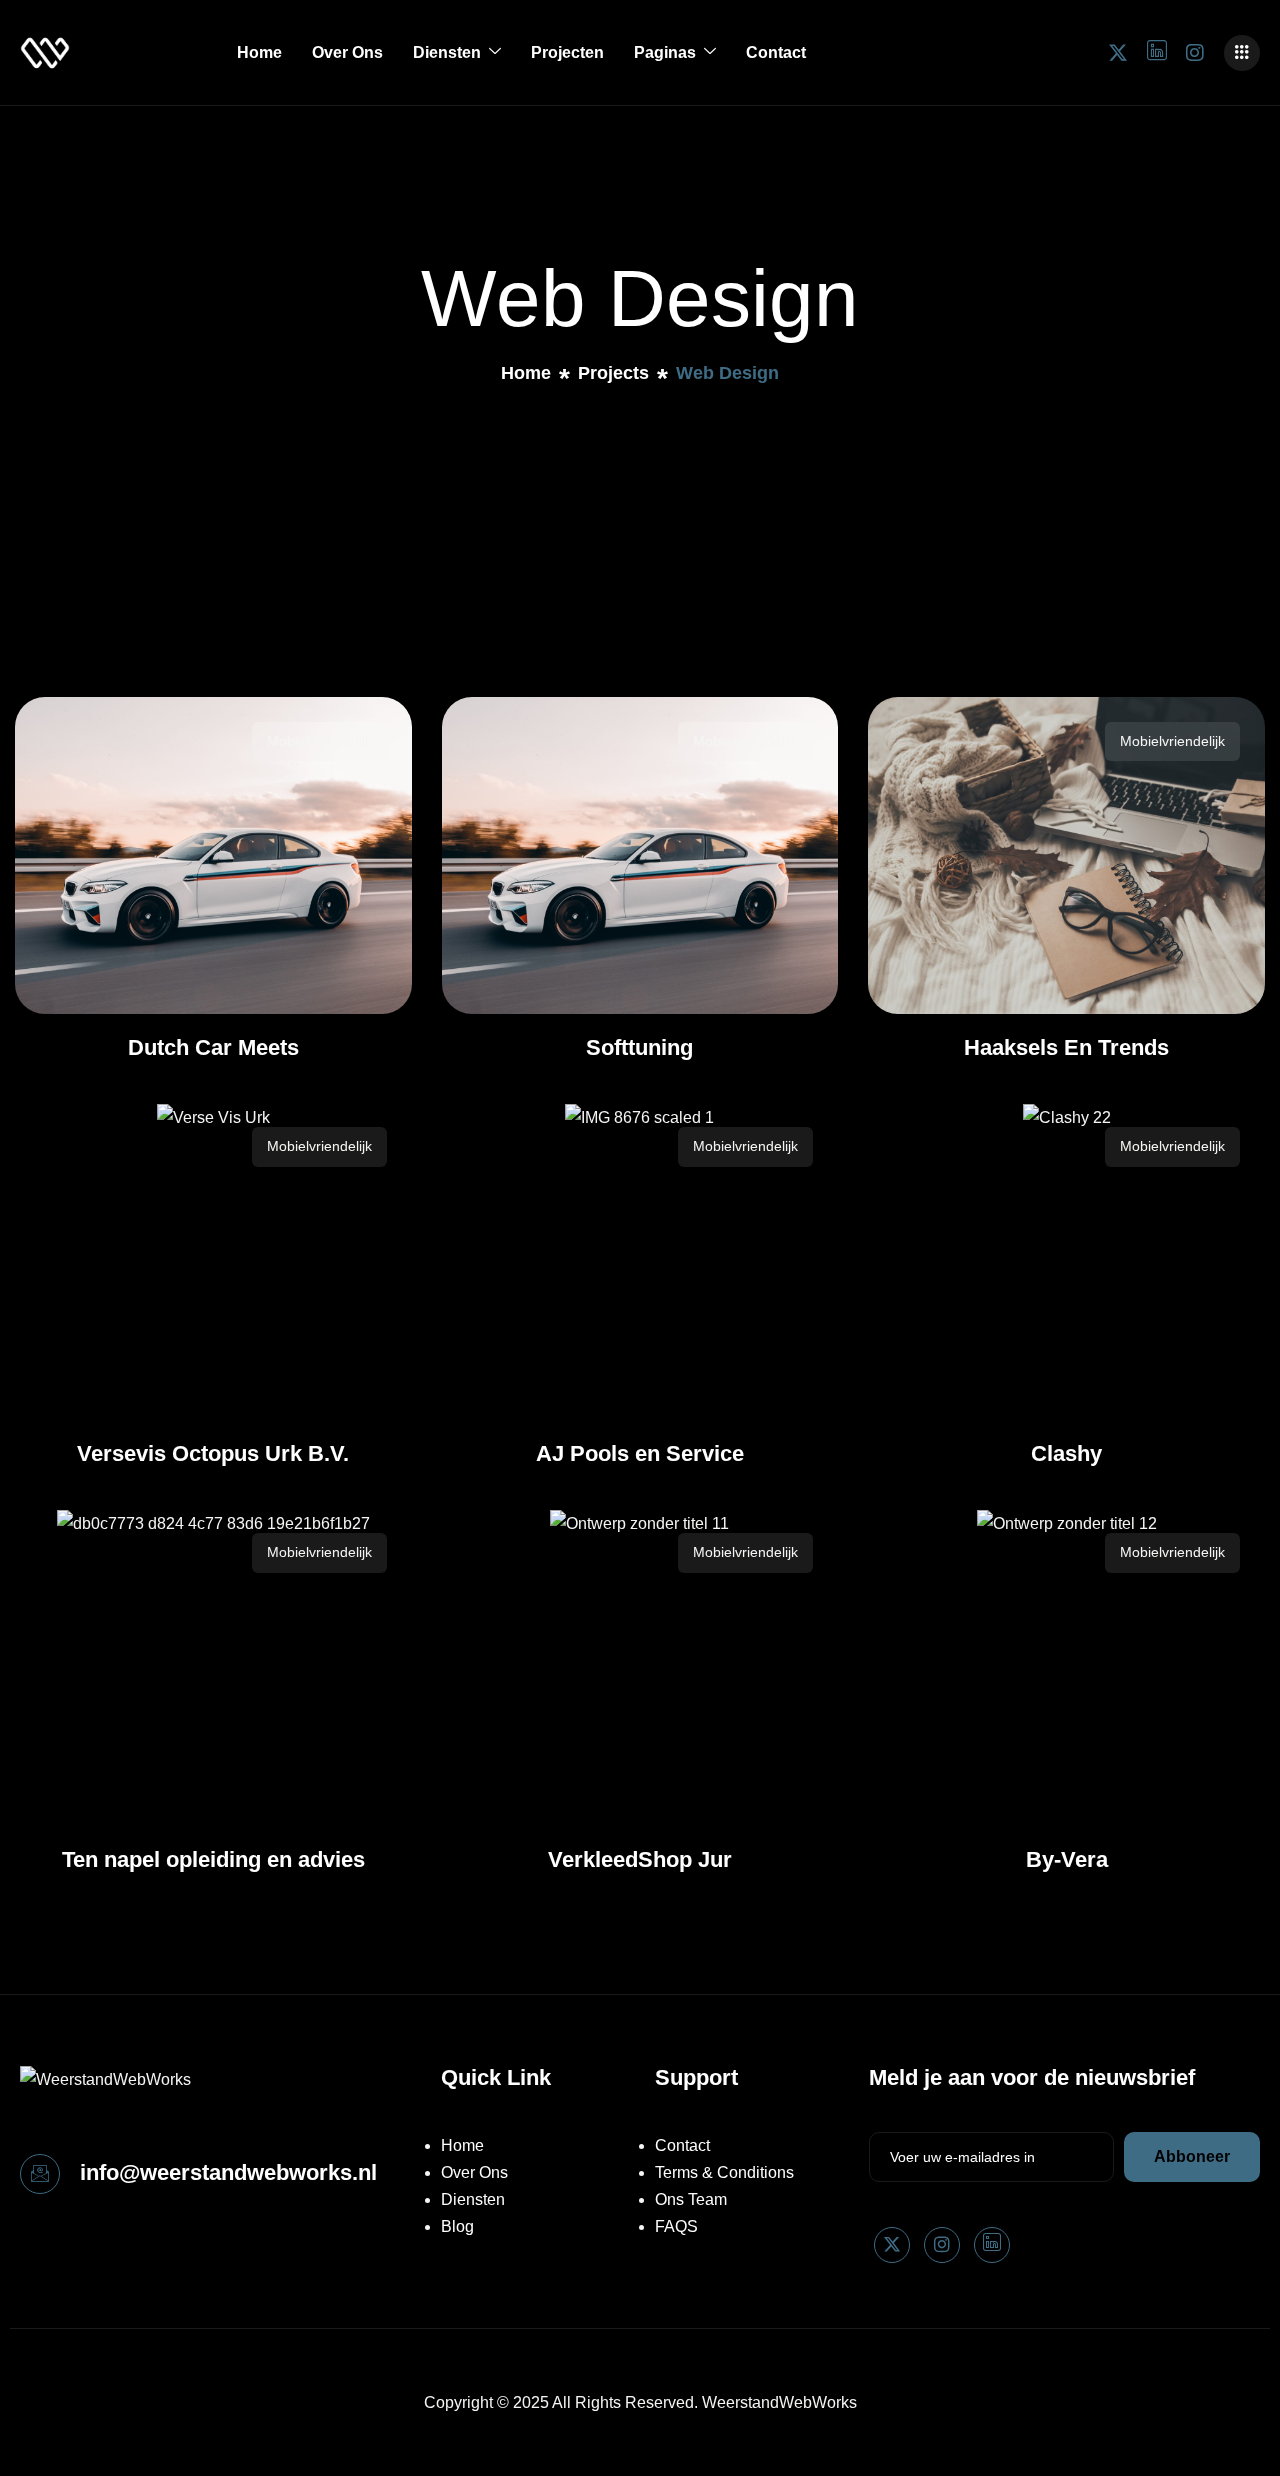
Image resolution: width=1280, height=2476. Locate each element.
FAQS (676, 2226)
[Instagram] (1195, 51)
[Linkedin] (992, 2245)
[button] (1242, 53)
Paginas (665, 52)
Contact (776, 52)
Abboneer (1192, 2156)
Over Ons (347, 52)
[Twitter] (1118, 51)
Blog (457, 2226)
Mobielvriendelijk (319, 741)
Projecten (567, 52)
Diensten (447, 52)
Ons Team (691, 2199)
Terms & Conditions (724, 2172)
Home (259, 52)
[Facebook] (1157, 52)
